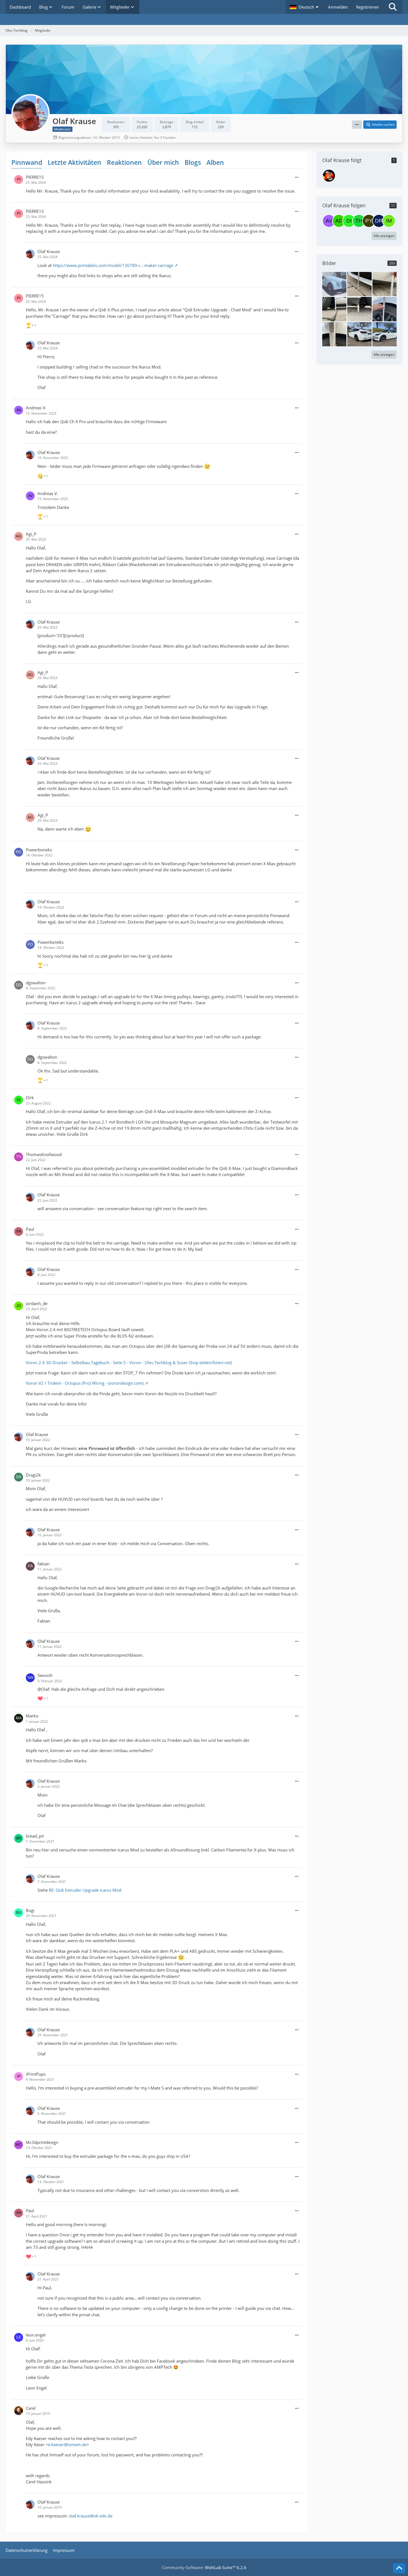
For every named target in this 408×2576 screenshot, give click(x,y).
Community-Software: (204, 2567)
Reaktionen (124, 162)
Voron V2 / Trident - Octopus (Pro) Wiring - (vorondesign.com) (85, 1383)
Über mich (163, 162)
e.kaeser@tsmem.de (67, 2444)
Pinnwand (27, 162)
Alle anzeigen (384, 236)
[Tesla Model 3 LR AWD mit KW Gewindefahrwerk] (359, 334)
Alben (215, 162)
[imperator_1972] (389, 221)
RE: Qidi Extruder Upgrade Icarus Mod (85, 1890)
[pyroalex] (369, 221)
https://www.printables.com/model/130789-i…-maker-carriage (113, 265)
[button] (305, 7)
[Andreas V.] (329, 221)
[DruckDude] (379, 221)
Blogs (193, 162)
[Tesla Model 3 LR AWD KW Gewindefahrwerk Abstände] (359, 284)
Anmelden (338, 7)
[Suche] (393, 7)
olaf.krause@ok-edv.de (91, 2516)
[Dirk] (349, 221)
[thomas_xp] (359, 221)
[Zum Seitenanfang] (399, 2568)
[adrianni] (339, 221)
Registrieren (367, 7)
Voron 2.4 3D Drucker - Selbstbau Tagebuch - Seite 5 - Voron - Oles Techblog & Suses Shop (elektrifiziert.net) (129, 1363)
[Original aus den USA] (334, 284)
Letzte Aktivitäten (75, 162)
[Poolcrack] (329, 176)
